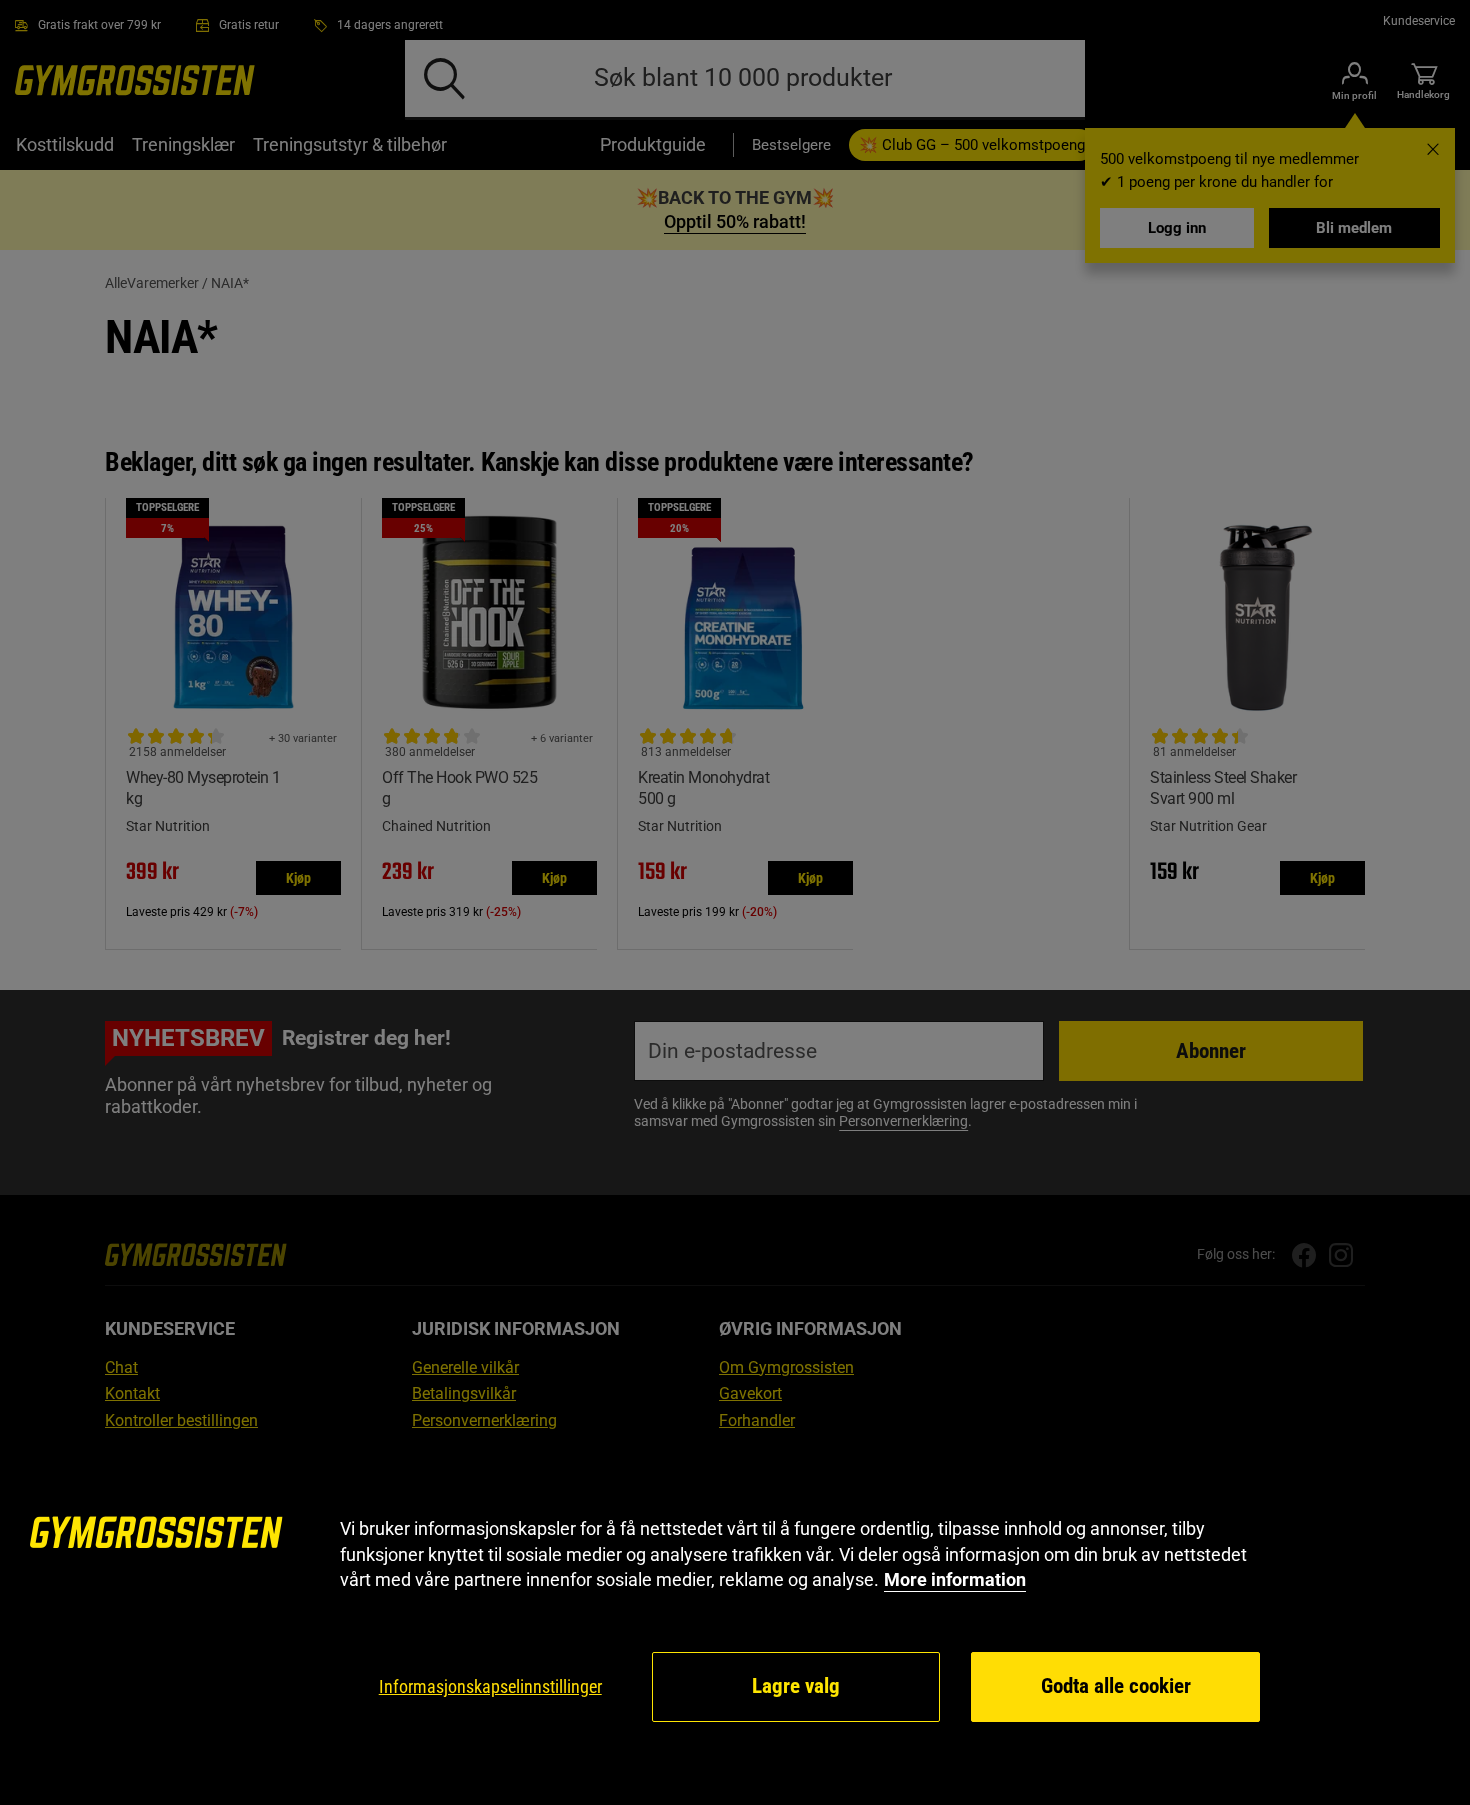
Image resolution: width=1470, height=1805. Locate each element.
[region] (735, 1620)
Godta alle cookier (1116, 1686)
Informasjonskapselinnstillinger (490, 1686)
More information (955, 1579)
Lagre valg (796, 1686)
